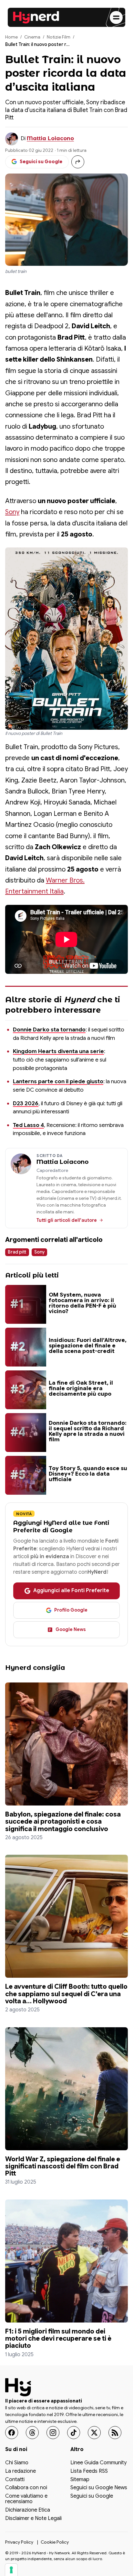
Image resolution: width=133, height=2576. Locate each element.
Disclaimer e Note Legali (33, 2519)
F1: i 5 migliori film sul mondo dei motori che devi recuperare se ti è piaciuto (58, 2338)
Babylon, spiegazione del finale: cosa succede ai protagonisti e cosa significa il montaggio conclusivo (63, 1821)
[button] (66, 639)
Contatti (15, 2480)
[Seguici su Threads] (32, 2433)
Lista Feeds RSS (89, 2471)
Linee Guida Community (98, 2463)
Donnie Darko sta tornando (49, 1029)
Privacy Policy (19, 2542)
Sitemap (80, 2480)
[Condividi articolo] (78, 162)
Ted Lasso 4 (28, 1125)
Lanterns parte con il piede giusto (58, 1081)
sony (39, 1252)
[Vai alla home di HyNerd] (36, 17)
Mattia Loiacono (50, 138)
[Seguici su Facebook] (12, 2433)
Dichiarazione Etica (28, 2510)
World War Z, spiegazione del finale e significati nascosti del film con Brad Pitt (63, 2166)
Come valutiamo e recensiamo (26, 2499)
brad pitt (17, 1252)
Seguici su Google (92, 2496)
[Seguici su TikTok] (74, 2433)
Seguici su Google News (99, 2488)
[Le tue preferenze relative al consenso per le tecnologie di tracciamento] (11, 2570)
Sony (12, 512)
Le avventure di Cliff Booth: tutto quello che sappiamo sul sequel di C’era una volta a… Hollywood (66, 1994)
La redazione (20, 2471)
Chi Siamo (17, 2463)
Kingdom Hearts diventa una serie (58, 1051)
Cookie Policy (55, 2542)
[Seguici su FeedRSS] (115, 2433)
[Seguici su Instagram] (53, 2433)
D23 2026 (26, 1103)
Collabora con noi (26, 2488)
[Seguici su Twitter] (94, 2433)
